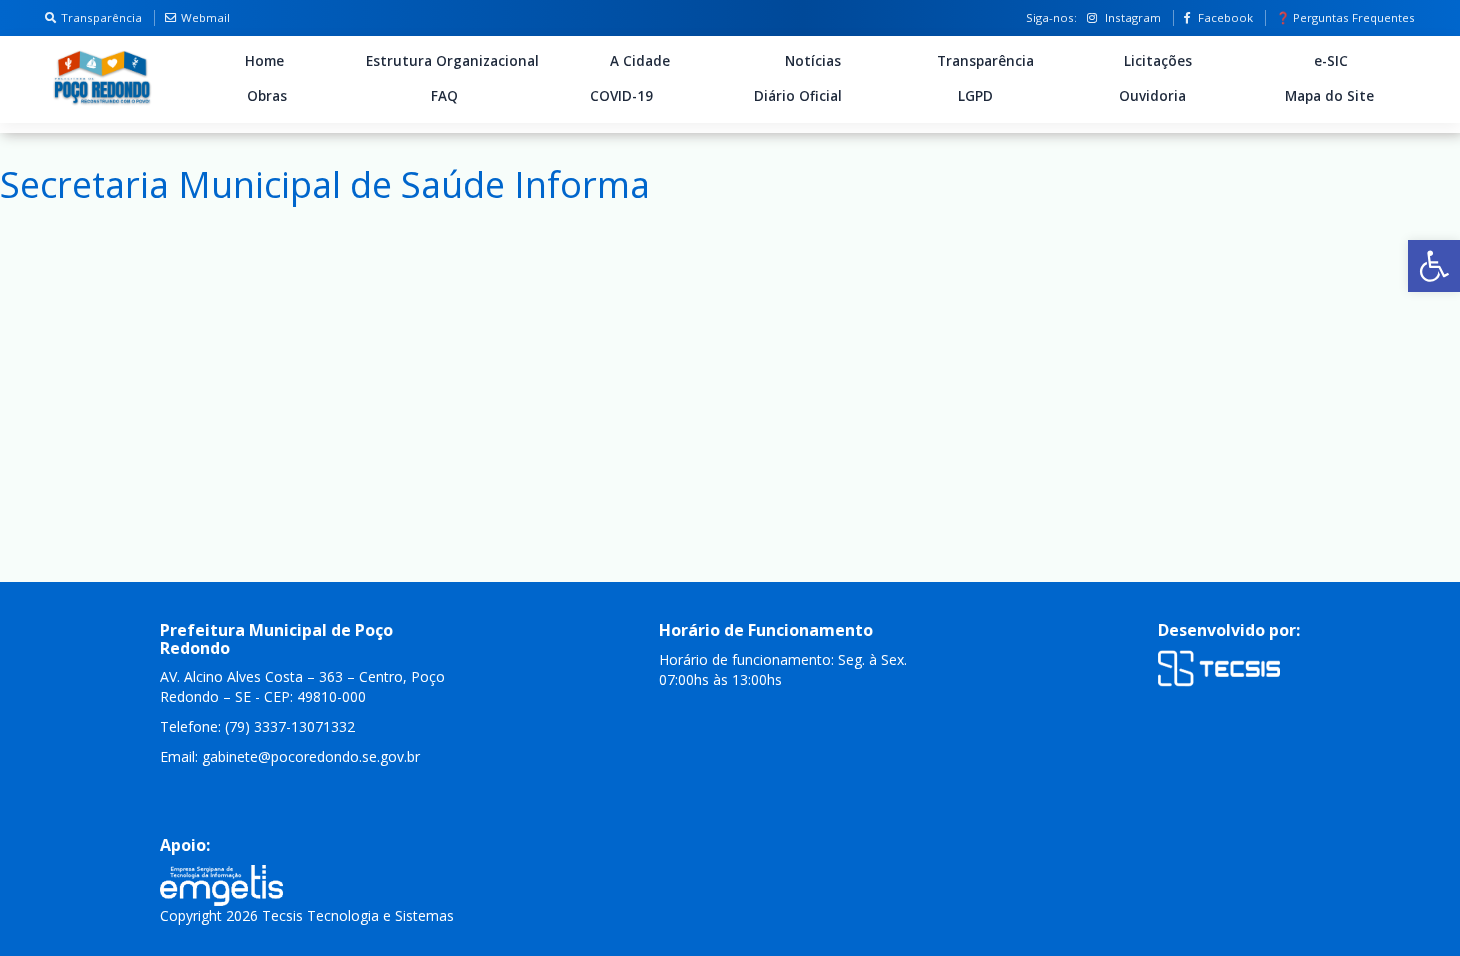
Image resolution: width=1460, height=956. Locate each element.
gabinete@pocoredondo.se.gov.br (311, 756)
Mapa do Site (1329, 96)
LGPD (975, 96)
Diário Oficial (798, 96)
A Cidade (640, 61)
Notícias (813, 61)
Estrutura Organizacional (452, 61)
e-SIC (1331, 61)
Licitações (1158, 61)
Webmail (205, 17)
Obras (267, 96)
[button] (1434, 266)
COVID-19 (621, 96)
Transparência (101, 17)
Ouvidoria (1152, 96)
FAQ (444, 96)
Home (264, 61)
